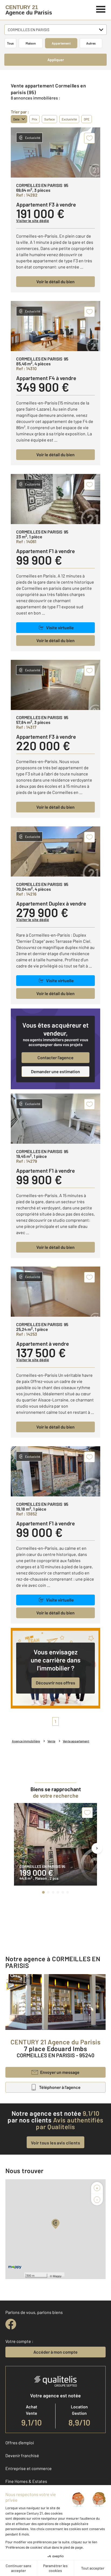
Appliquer (56, 60)
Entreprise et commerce (29, 2468)
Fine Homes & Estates (26, 2481)
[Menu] (101, 9)
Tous (10, 43)
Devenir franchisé (22, 2455)
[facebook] (11, 2324)
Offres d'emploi (20, 2443)
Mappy (57, 2276)
